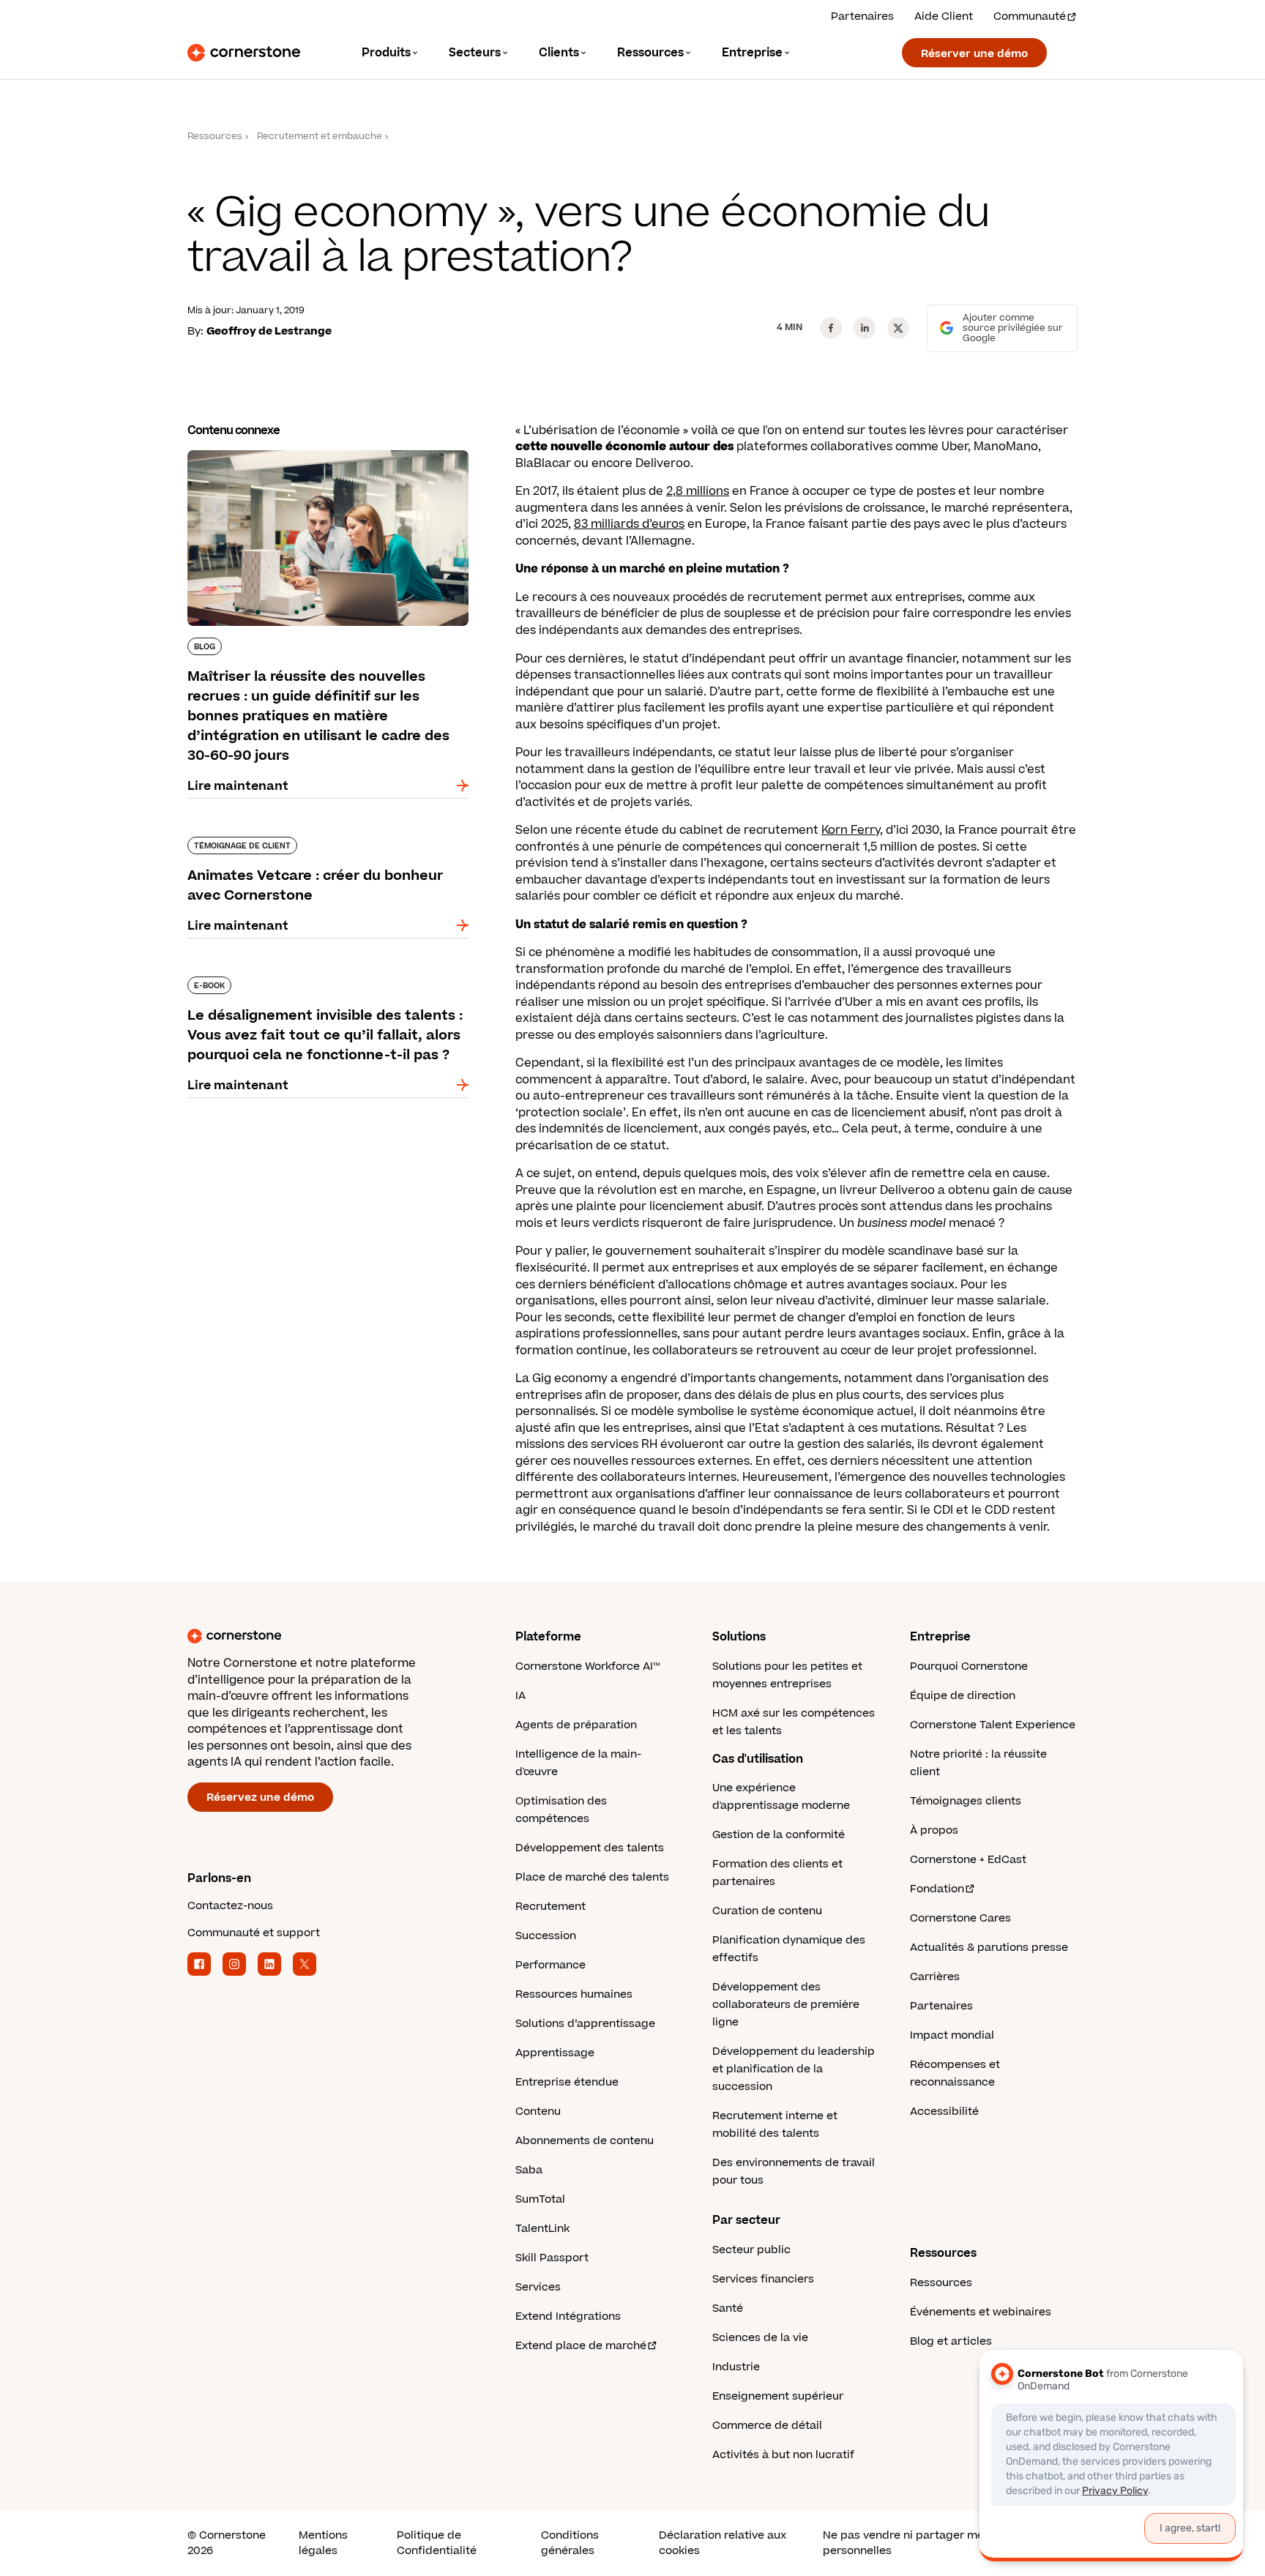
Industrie (736, 2367)
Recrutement (551, 1907)
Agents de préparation (576, 1725)
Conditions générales (570, 2543)
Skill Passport (552, 2258)
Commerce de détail (767, 2426)
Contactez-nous (230, 1906)
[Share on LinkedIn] (865, 328)
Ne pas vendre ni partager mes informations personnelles (942, 2543)
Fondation (937, 1889)
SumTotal (540, 2199)
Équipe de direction (963, 1696)
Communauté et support (254, 1933)
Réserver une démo (974, 54)
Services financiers (763, 2279)
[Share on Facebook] (831, 328)
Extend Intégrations (568, 2316)
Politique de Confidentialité (437, 2543)
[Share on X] (898, 328)
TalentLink (542, 2229)
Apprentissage (555, 2053)
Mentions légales (323, 2543)
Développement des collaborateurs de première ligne (786, 2005)
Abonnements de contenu (585, 2141)
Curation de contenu (767, 1911)
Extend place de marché (581, 2346)
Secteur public (751, 2250)
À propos (934, 1830)
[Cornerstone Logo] (244, 53)
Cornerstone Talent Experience (993, 1725)
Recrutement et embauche (320, 137)
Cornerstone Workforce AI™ (587, 1666)
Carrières (935, 1977)
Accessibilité (944, 2112)
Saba (529, 2170)
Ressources (215, 137)
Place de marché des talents (592, 1877)
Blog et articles (951, 2341)
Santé (728, 2308)
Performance (551, 1965)
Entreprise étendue (567, 2082)
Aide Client (944, 16)
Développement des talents (590, 1848)
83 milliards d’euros (629, 524)
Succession (546, 1936)
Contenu (538, 2112)
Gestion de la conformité (779, 1835)
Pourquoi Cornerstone (969, 1666)
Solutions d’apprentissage (585, 2024)
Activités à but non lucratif (783, 2455)
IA (520, 1696)
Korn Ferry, (852, 830)
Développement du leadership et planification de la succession (794, 2069)
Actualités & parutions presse (989, 1948)
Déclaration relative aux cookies (723, 2543)
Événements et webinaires (981, 2312)
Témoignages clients (966, 1801)
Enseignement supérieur (778, 2396)
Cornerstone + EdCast (968, 1860)
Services (538, 2287)
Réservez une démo (260, 1797)
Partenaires (862, 16)
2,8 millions (698, 491)
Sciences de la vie (760, 2338)
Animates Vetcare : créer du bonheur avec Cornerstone (313, 843)
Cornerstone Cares (960, 1918)
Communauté (1030, 16)
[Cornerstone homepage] (328, 1636)
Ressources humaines (574, 1994)
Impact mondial (952, 2035)
